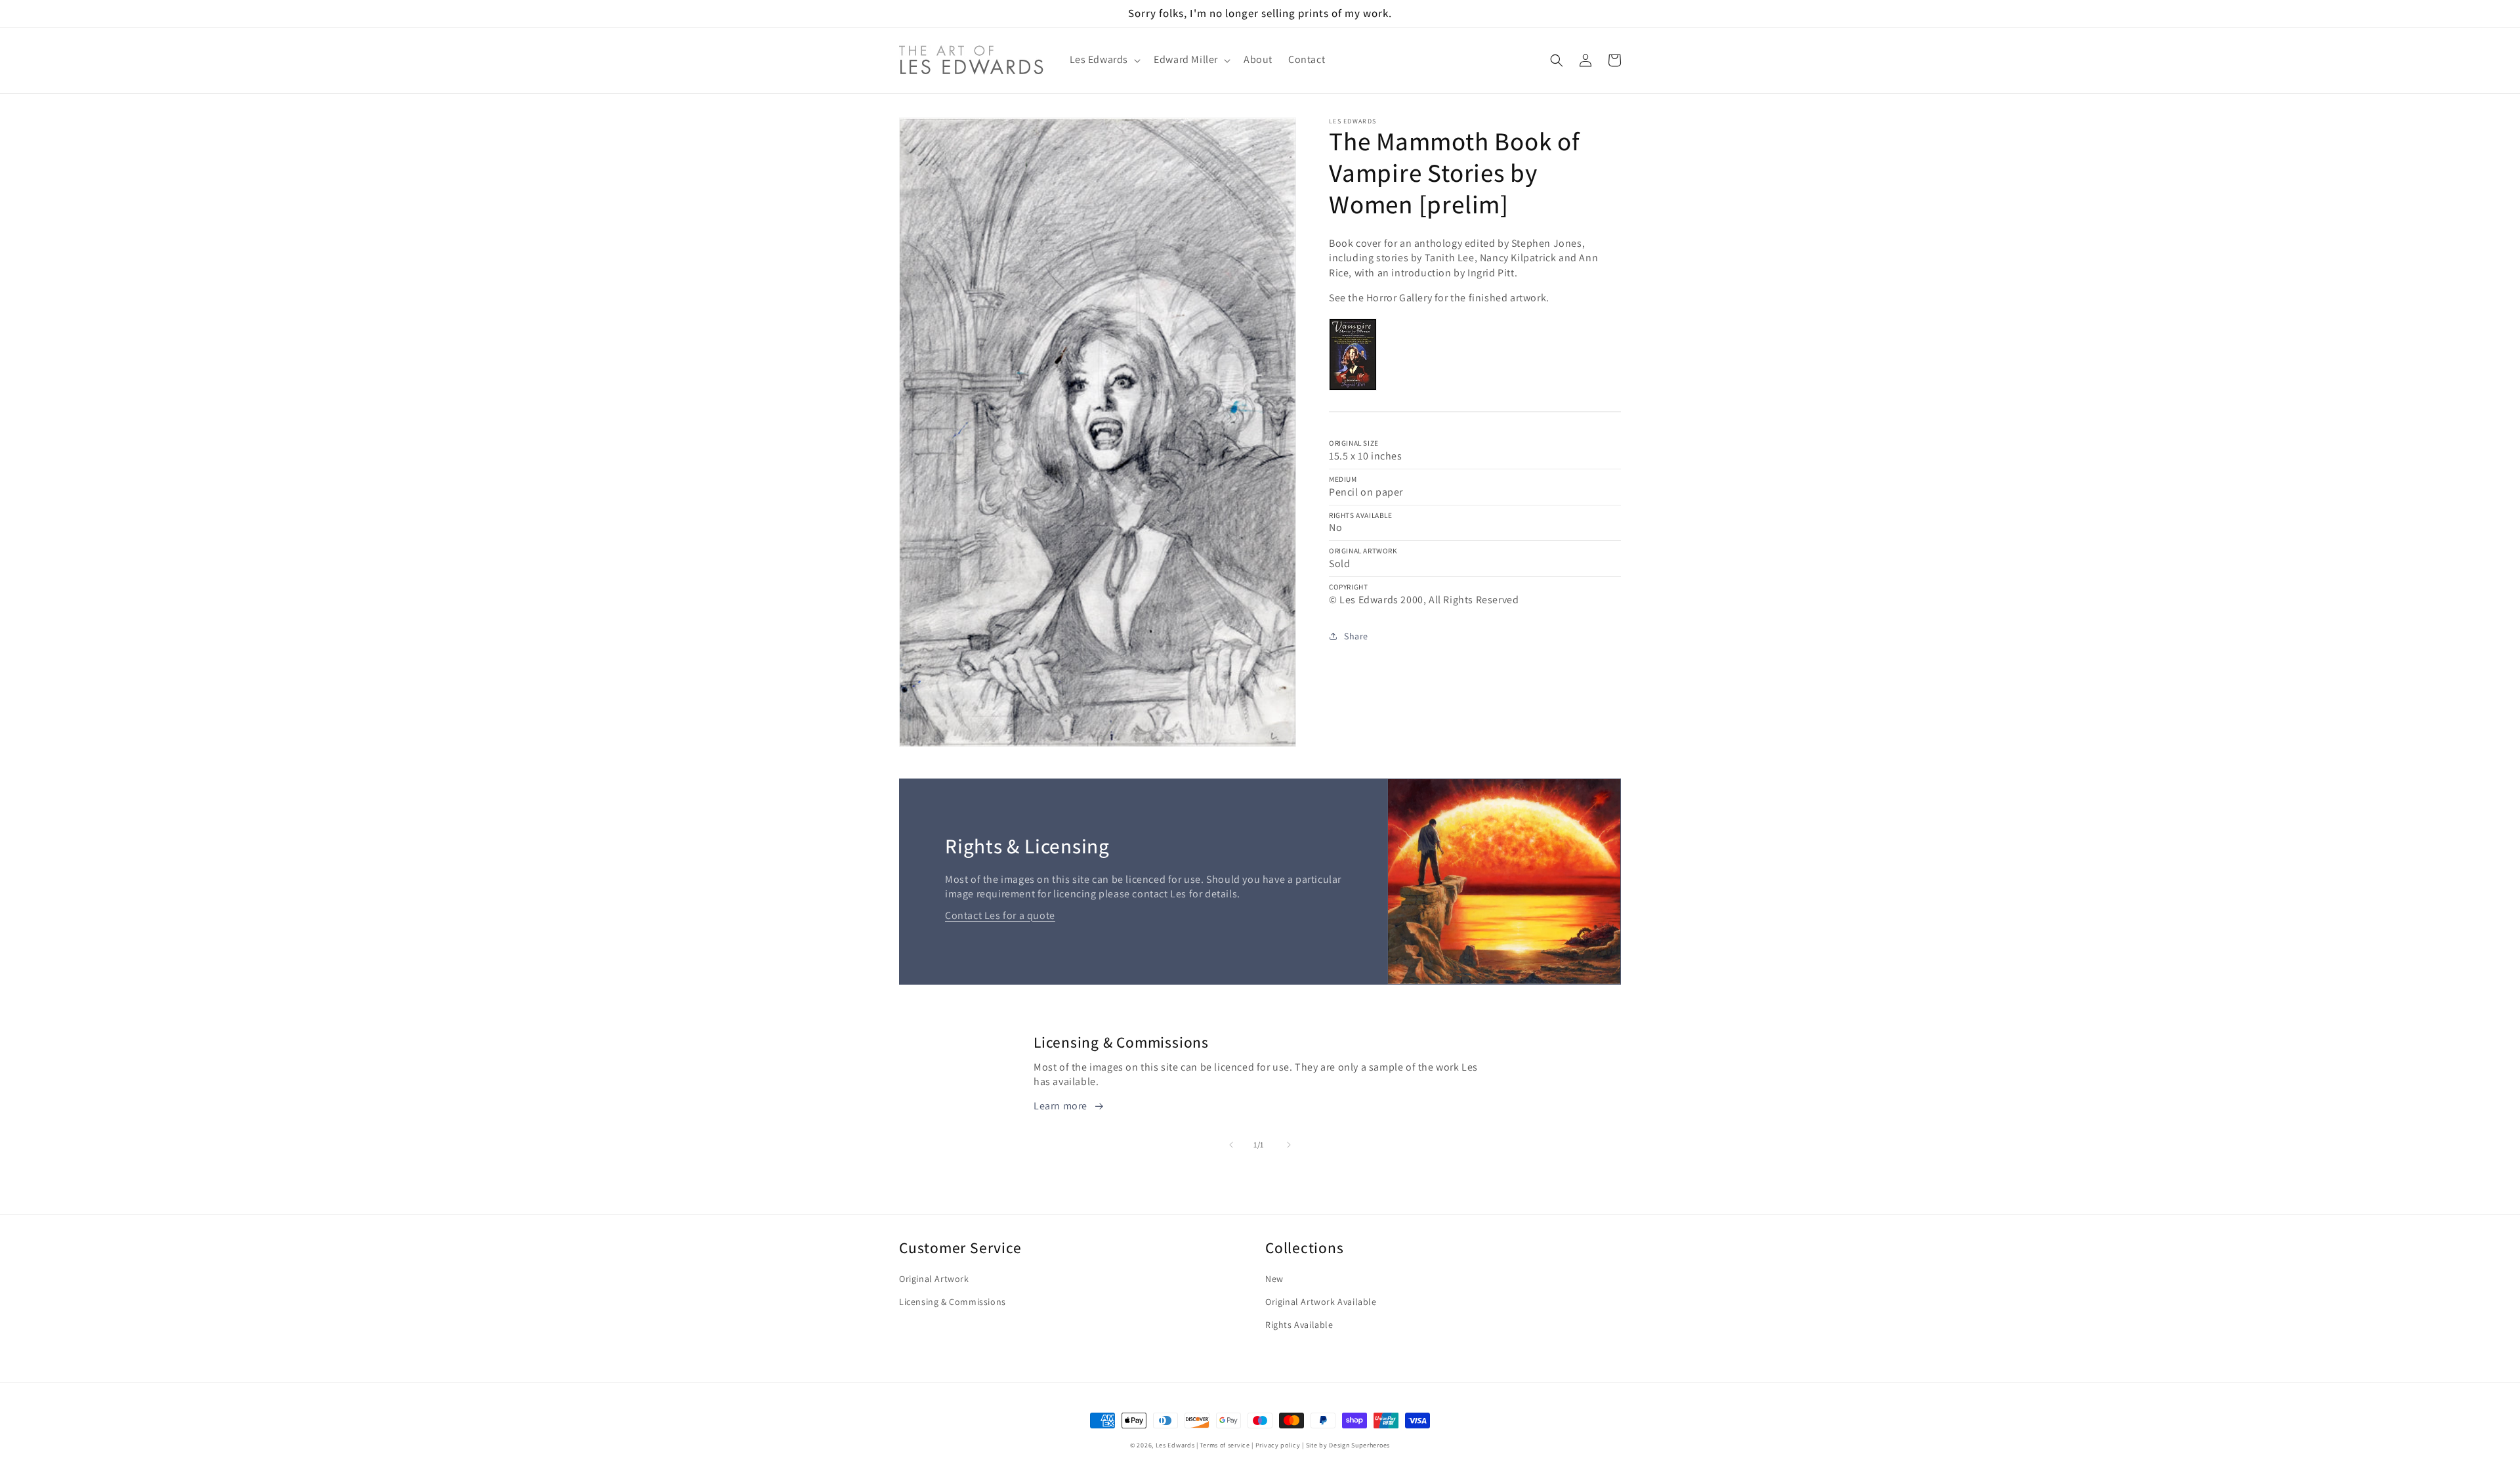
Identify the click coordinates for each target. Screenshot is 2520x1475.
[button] (1104, 60)
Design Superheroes (1359, 1445)
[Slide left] (1231, 1145)
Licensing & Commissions (953, 1302)
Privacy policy (1278, 1445)
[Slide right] (1289, 1145)
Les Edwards (1175, 1445)
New (1274, 1279)
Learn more (1060, 1106)
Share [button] (1356, 636)
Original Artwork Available (1321, 1302)
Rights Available (1299, 1325)
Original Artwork (934, 1279)
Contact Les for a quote (1000, 915)
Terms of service (1225, 1445)
